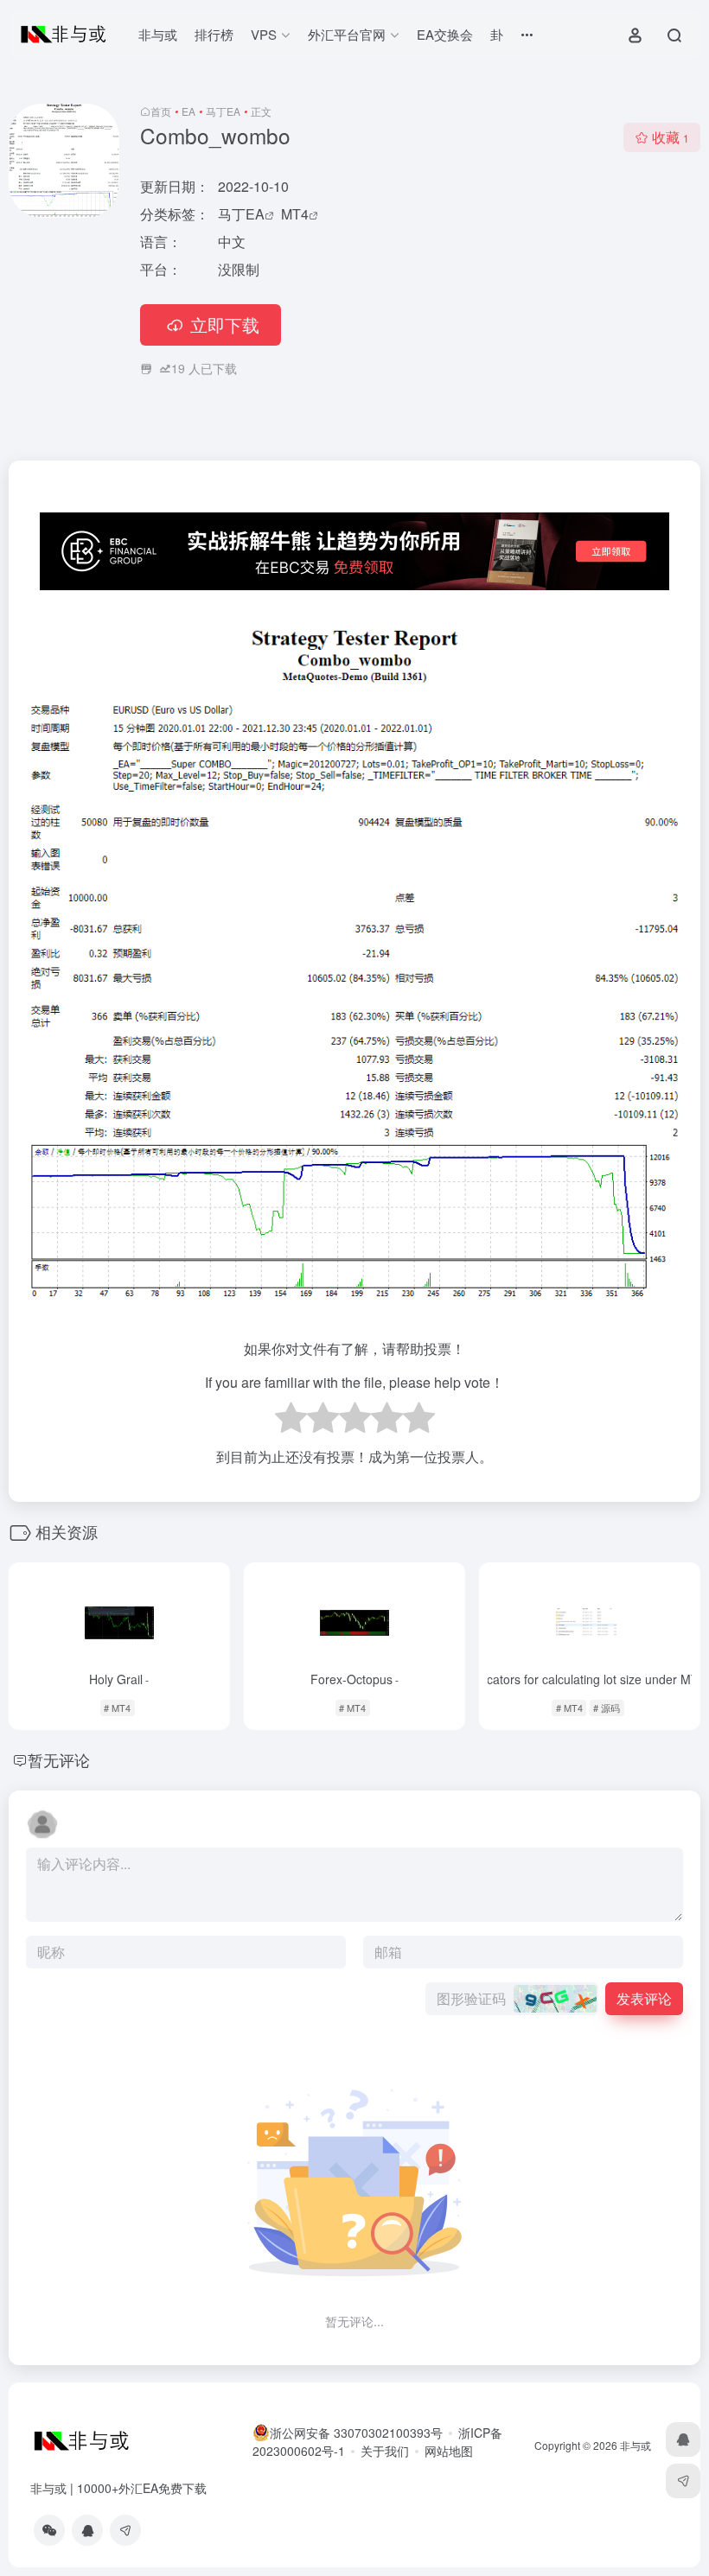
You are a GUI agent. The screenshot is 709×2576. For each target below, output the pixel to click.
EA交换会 (445, 34)
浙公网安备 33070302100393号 (356, 2433)
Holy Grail (119, 1679)
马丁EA (223, 111)
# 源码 (607, 1708)
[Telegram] (125, 2530)
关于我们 (385, 2451)
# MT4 (117, 1708)
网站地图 (449, 2451)
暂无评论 (59, 1759)
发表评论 (644, 1998)
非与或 (158, 34)
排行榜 (214, 34)
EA (188, 111)
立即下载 (225, 324)
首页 (161, 111)
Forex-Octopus (354, 1679)
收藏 (671, 137)
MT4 (295, 214)
